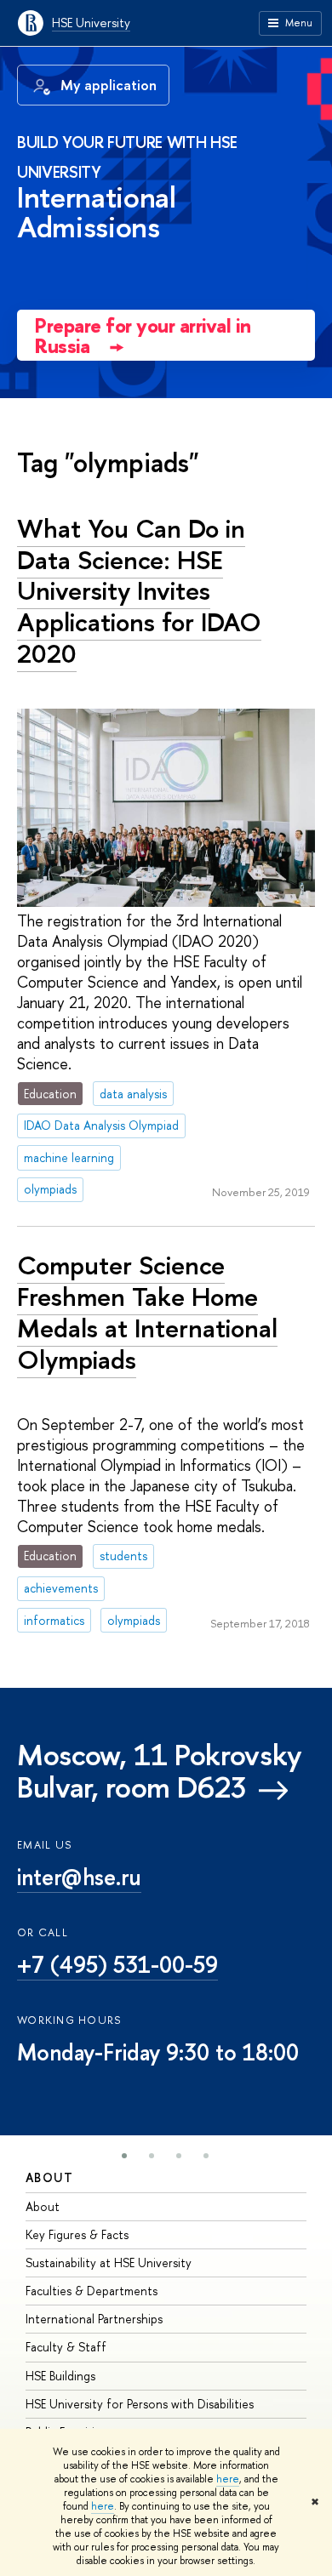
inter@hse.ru (79, 1877)
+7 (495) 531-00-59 (117, 1964)
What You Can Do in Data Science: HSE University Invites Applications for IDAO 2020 (139, 591)
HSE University (91, 23)
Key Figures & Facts (77, 2234)
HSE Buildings (60, 2376)
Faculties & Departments (92, 2291)
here (228, 2479)
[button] (124, 2156)
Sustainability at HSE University (109, 2263)
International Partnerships (94, 2319)
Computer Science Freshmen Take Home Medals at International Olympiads (147, 1312)
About (49, 2177)
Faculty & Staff (66, 2347)
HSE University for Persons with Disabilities (140, 2404)
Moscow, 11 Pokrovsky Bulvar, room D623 (160, 1771)
